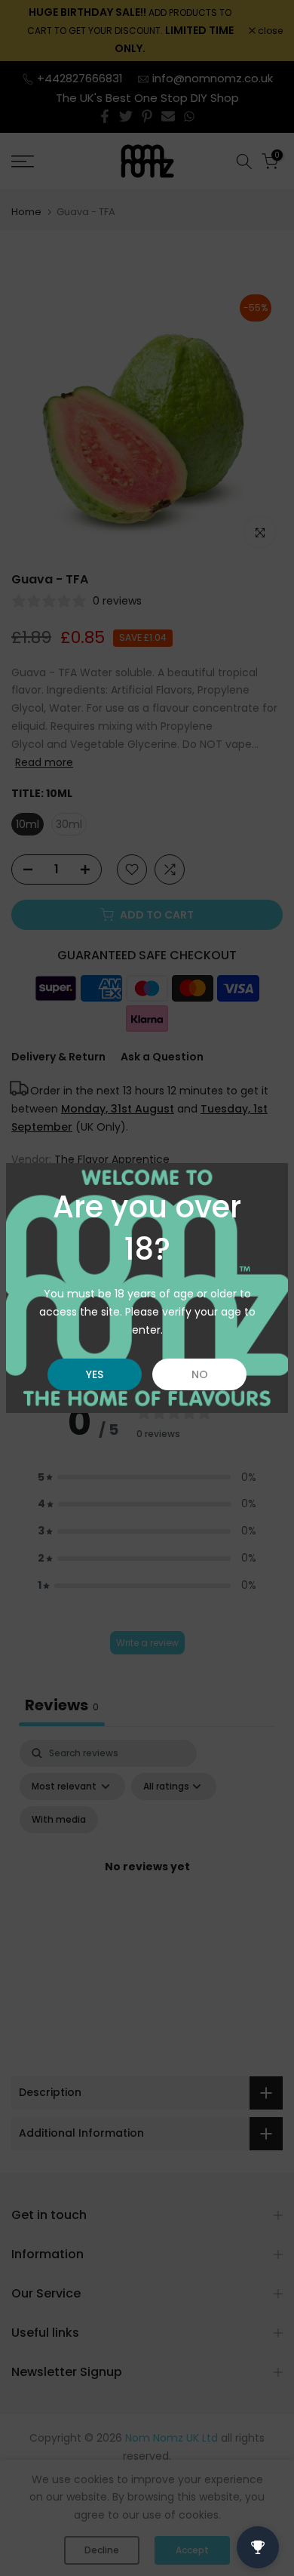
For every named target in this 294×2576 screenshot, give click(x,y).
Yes (95, 1374)
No (200, 1374)
